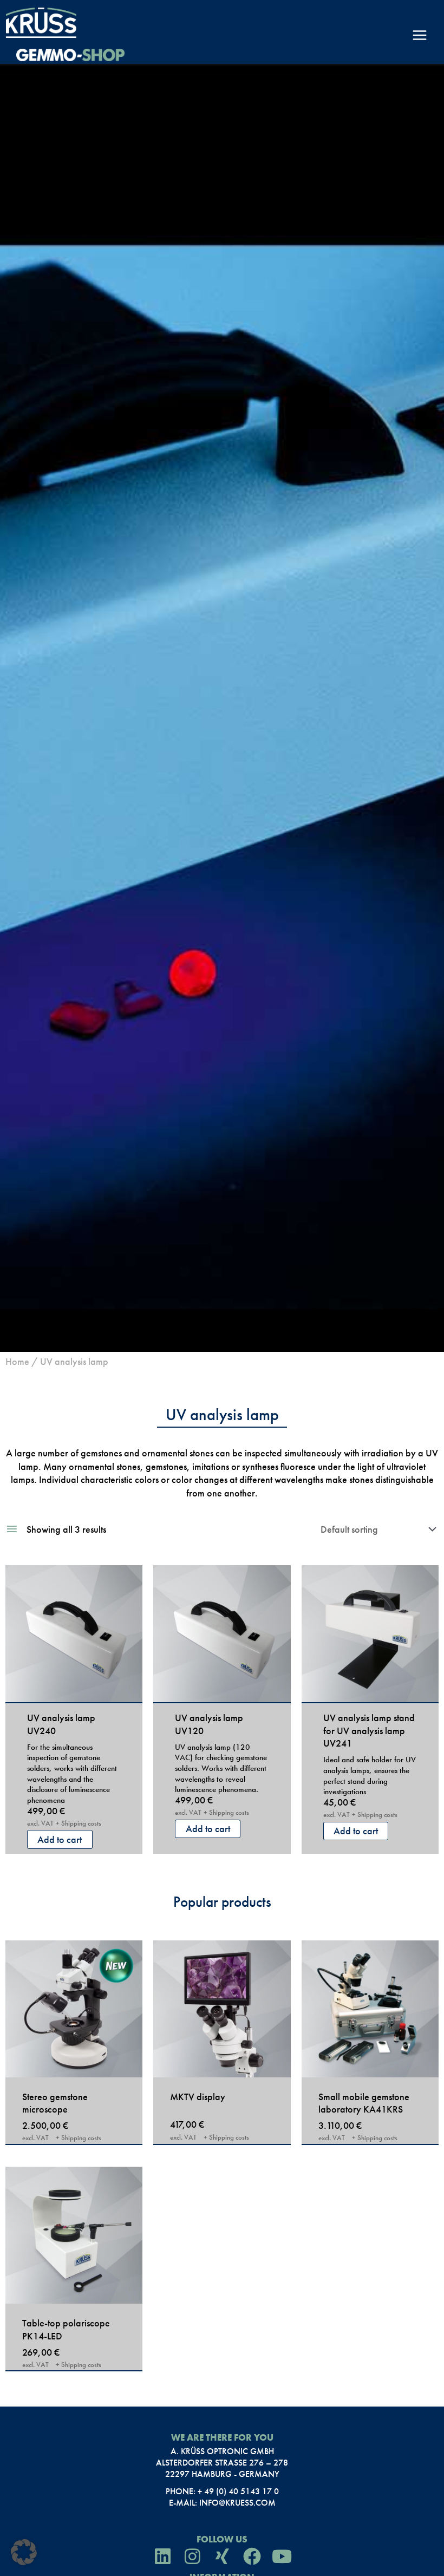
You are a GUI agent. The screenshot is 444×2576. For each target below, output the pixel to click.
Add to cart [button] (60, 1839)
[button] (24, 2552)
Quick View (74, 1690)
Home (17, 1361)
